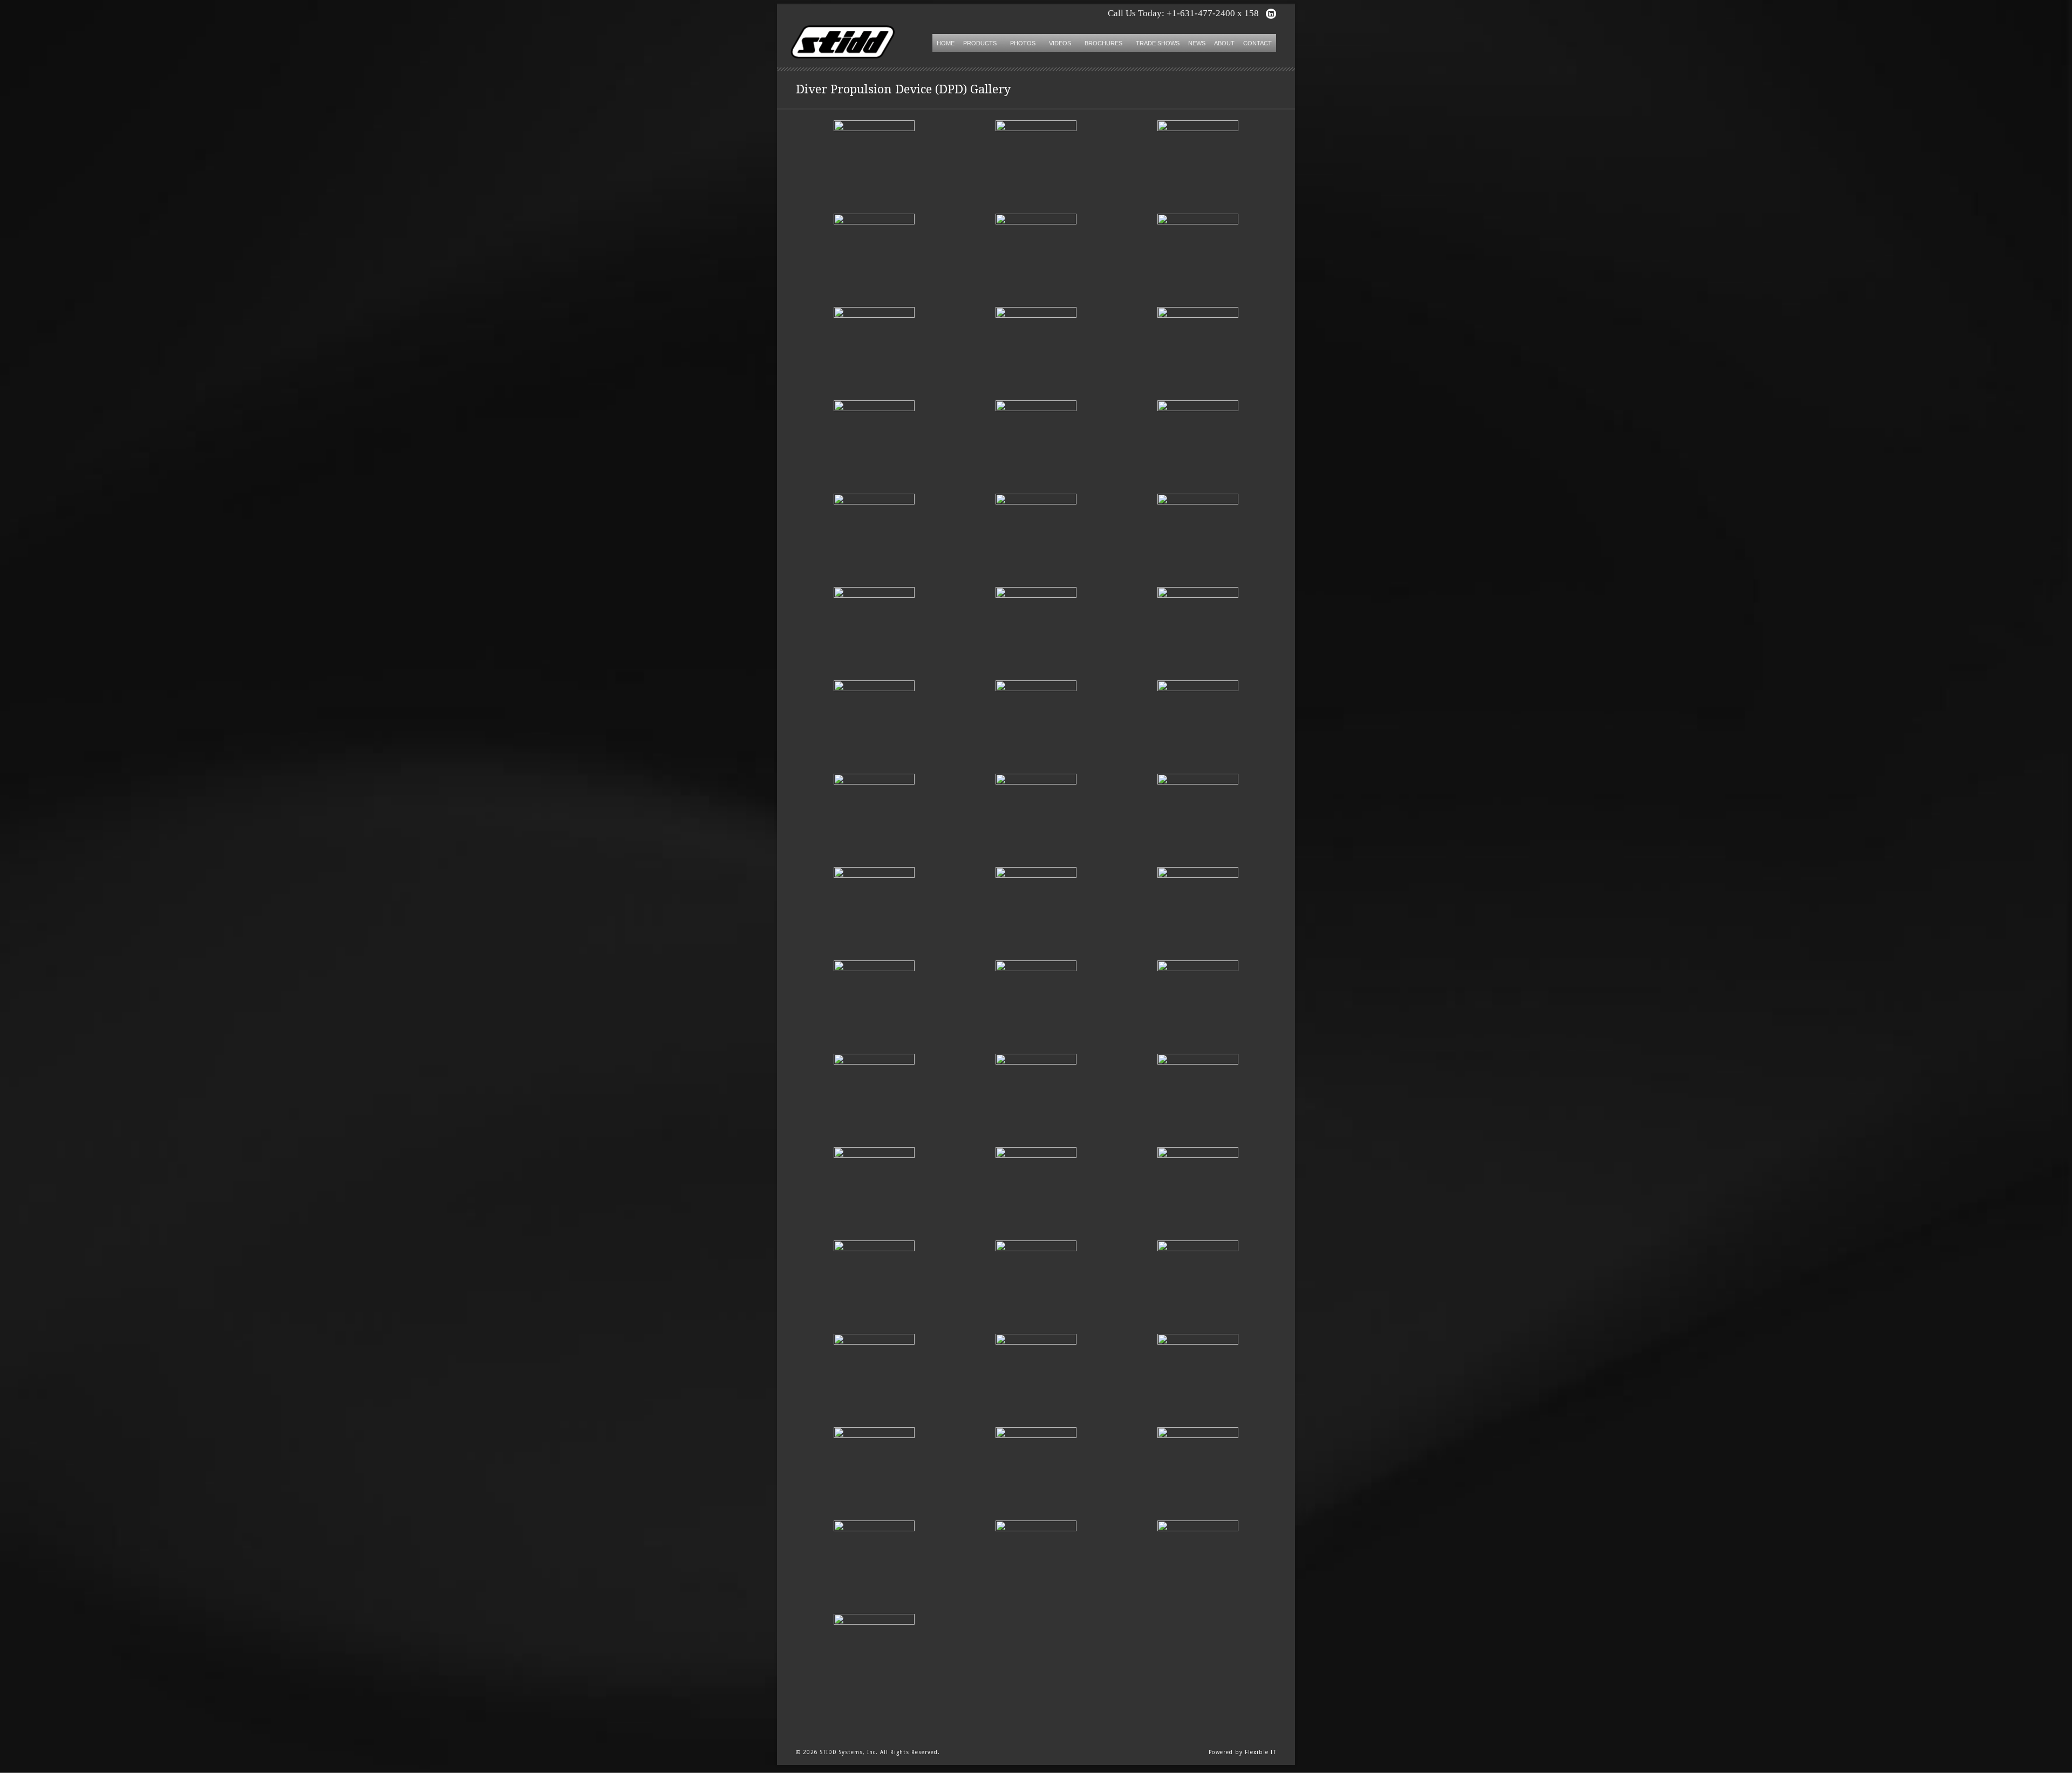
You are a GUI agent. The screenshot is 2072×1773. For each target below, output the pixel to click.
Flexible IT (1260, 1752)
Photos (1023, 43)
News (1197, 43)
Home (946, 43)
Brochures (1103, 43)
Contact (1257, 43)
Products (980, 43)
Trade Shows (1158, 43)
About (1224, 43)
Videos (1060, 43)
